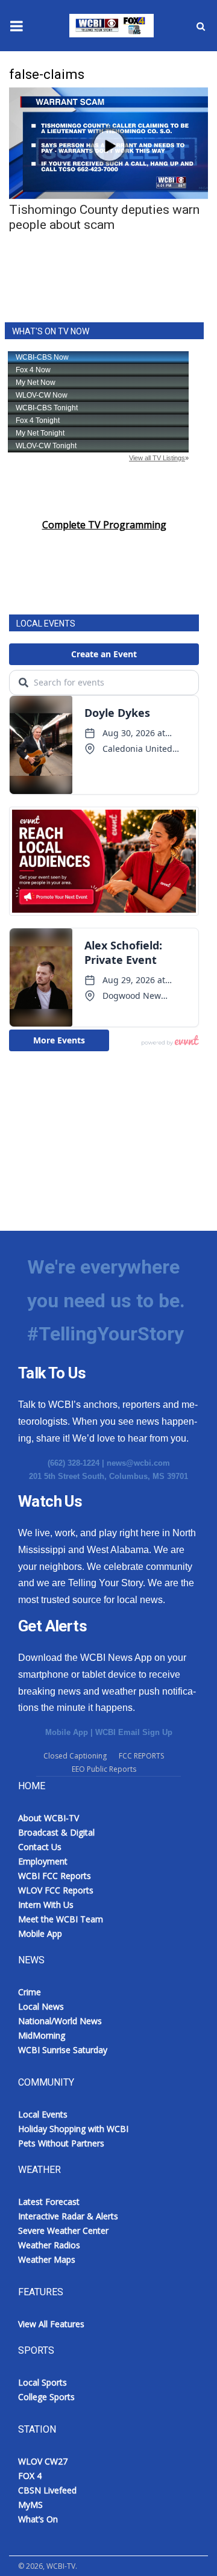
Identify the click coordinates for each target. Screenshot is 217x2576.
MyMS (30, 2505)
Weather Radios (49, 2245)
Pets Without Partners (61, 2143)
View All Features (51, 2324)
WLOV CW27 (43, 2461)
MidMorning (42, 2035)
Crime (30, 1992)
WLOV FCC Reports (56, 1890)
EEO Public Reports (104, 1769)
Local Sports (42, 2382)
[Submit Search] (201, 26)
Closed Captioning (75, 1756)
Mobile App (67, 1732)
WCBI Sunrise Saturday (63, 2050)
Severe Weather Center (63, 2231)
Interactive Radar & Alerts (68, 2216)
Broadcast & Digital (56, 1832)
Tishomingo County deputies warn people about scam (104, 217)
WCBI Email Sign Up (134, 1732)
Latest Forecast (49, 2202)
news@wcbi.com (138, 1463)
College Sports (46, 2397)
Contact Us (40, 1847)
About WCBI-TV (49, 1818)
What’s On (38, 2519)
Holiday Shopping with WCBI (73, 2129)
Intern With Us (46, 1905)
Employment (43, 1861)
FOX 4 (30, 2476)
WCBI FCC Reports (55, 1876)
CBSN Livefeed (47, 2490)
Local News (41, 2006)
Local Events (43, 2114)
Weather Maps (47, 2259)
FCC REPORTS (141, 1756)
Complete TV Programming (104, 525)
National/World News (60, 2021)
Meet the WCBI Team (61, 1919)
